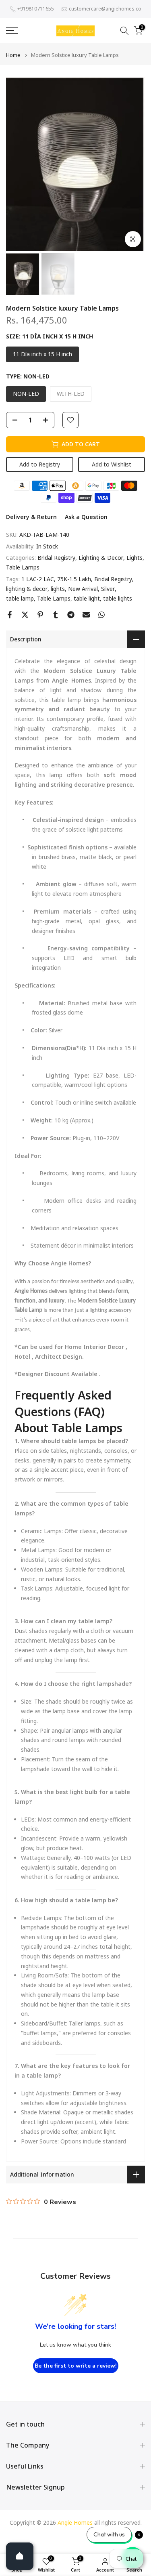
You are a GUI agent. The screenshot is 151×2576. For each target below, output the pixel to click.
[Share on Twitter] (25, 615)
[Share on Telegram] (71, 615)
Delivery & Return (31, 517)
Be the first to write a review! (76, 2366)
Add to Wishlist (112, 464)
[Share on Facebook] (10, 615)
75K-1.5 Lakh (74, 579)
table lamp (20, 598)
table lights (118, 598)
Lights (134, 558)
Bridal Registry (56, 558)
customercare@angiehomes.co (105, 9)
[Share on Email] (86, 615)
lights (58, 589)
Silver (108, 589)
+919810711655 (36, 9)
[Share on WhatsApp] (101, 615)
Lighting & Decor (101, 558)
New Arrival (83, 589)
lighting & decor (27, 589)
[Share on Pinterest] (40, 615)
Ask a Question (86, 517)
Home (13, 55)
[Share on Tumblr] (56, 615)
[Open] (20, 2556)
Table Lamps (23, 567)
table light (87, 598)
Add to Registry (40, 464)
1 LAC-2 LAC (38, 579)
